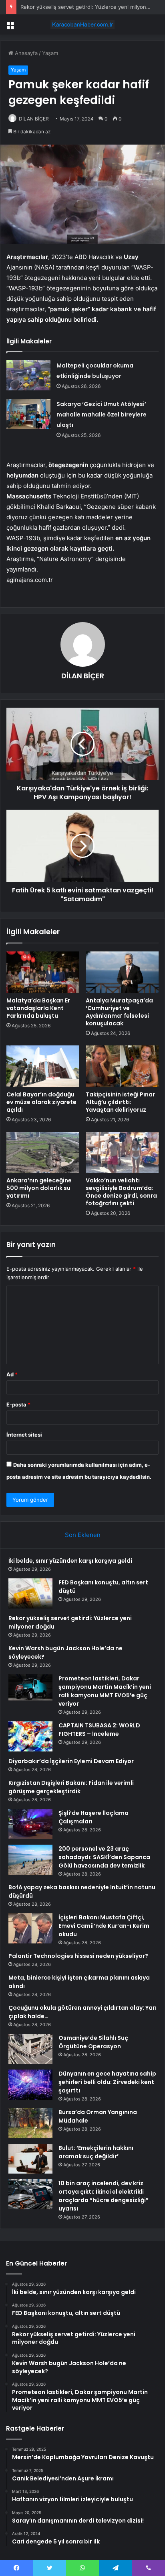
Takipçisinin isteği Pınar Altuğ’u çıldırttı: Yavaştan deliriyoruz (120, 1102)
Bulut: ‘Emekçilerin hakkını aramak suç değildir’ (96, 2152)
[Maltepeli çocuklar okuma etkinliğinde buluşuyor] (28, 375)
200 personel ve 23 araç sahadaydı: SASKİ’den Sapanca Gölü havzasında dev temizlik (104, 1857)
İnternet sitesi (24, 1435)
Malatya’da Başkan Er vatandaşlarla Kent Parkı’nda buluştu (38, 1008)
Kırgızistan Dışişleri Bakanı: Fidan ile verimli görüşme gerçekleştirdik (71, 1787)
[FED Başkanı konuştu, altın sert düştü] (30, 1593)
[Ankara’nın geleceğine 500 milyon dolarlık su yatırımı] (43, 1152)
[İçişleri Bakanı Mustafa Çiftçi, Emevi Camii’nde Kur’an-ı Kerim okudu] (30, 1928)
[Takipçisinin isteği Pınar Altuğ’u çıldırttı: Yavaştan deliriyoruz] (122, 1066)
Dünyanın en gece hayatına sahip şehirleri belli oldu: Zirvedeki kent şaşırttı (107, 2082)
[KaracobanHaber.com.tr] (82, 24)
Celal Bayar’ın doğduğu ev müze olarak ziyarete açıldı (41, 1102)
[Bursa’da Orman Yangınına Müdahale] (30, 2123)
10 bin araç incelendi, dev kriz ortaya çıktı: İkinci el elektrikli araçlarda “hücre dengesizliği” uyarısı (104, 2196)
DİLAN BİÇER (34, 119)
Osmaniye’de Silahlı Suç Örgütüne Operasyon (93, 2042)
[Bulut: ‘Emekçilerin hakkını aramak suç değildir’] (30, 2159)
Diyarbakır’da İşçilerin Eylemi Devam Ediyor (71, 1761)
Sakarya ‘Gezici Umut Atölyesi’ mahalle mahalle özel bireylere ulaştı (102, 414)
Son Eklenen (83, 1535)
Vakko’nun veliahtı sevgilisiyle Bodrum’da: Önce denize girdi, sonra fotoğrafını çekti (121, 1192)
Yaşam (50, 53)
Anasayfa (25, 53)
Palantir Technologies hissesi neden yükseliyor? (78, 1956)
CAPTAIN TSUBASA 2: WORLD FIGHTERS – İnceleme (99, 1730)
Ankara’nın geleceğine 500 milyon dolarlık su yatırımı (39, 1188)
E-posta (18, 1404)
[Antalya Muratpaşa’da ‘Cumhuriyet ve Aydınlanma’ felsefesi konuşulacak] (122, 972)
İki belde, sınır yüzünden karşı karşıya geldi (70, 1561)
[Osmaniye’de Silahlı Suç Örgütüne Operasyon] (30, 2049)
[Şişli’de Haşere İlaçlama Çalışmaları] (30, 1824)
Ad (12, 1374)
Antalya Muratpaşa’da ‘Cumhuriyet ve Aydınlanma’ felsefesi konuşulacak (119, 1012)
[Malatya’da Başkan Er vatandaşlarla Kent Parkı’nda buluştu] (43, 972)
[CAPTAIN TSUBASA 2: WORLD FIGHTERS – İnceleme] (30, 1736)
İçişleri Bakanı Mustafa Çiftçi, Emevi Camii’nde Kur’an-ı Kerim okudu (104, 1926)
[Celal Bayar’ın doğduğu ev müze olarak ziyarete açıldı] (43, 1066)
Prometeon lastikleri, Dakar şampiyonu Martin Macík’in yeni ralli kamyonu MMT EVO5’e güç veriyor (105, 1691)
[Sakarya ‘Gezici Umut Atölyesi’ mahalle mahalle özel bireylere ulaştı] (28, 414)
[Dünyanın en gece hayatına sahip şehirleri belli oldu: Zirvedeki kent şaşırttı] (30, 2085)
